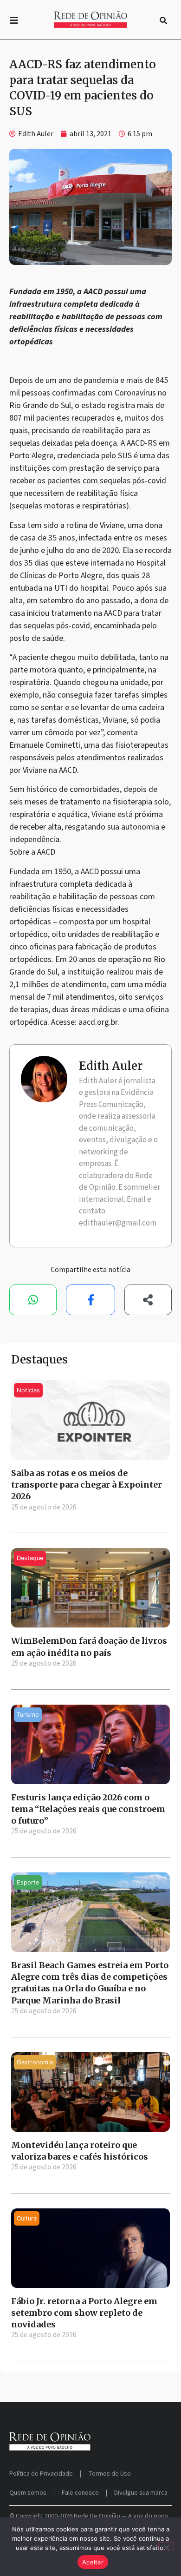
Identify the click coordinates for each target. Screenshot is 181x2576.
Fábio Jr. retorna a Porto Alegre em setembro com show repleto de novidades (84, 2313)
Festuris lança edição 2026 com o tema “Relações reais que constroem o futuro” (88, 1809)
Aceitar (93, 2562)
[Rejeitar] (166, 2546)
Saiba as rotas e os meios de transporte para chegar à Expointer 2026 (87, 1485)
